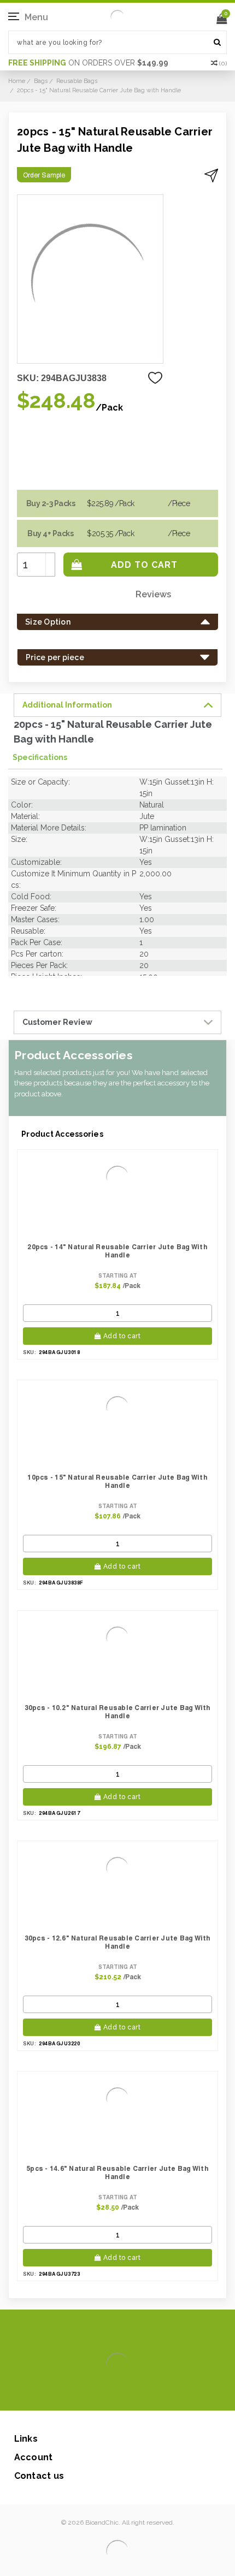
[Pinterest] (133, 2394)
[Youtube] (151, 2394)
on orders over (88, 63)
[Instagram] (116, 2394)
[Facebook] (81, 2394)
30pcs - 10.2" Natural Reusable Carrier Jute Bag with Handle (118, 1712)
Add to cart (122, 1336)
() (223, 63)
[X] (98, 2394)
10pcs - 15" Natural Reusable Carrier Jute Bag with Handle (117, 1481)
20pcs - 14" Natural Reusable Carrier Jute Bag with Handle (117, 1251)
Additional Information (67, 705)
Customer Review (57, 1022)
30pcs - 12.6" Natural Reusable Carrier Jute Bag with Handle (118, 1942)
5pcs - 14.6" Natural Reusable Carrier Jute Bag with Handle (117, 2173)
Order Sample (44, 175)
